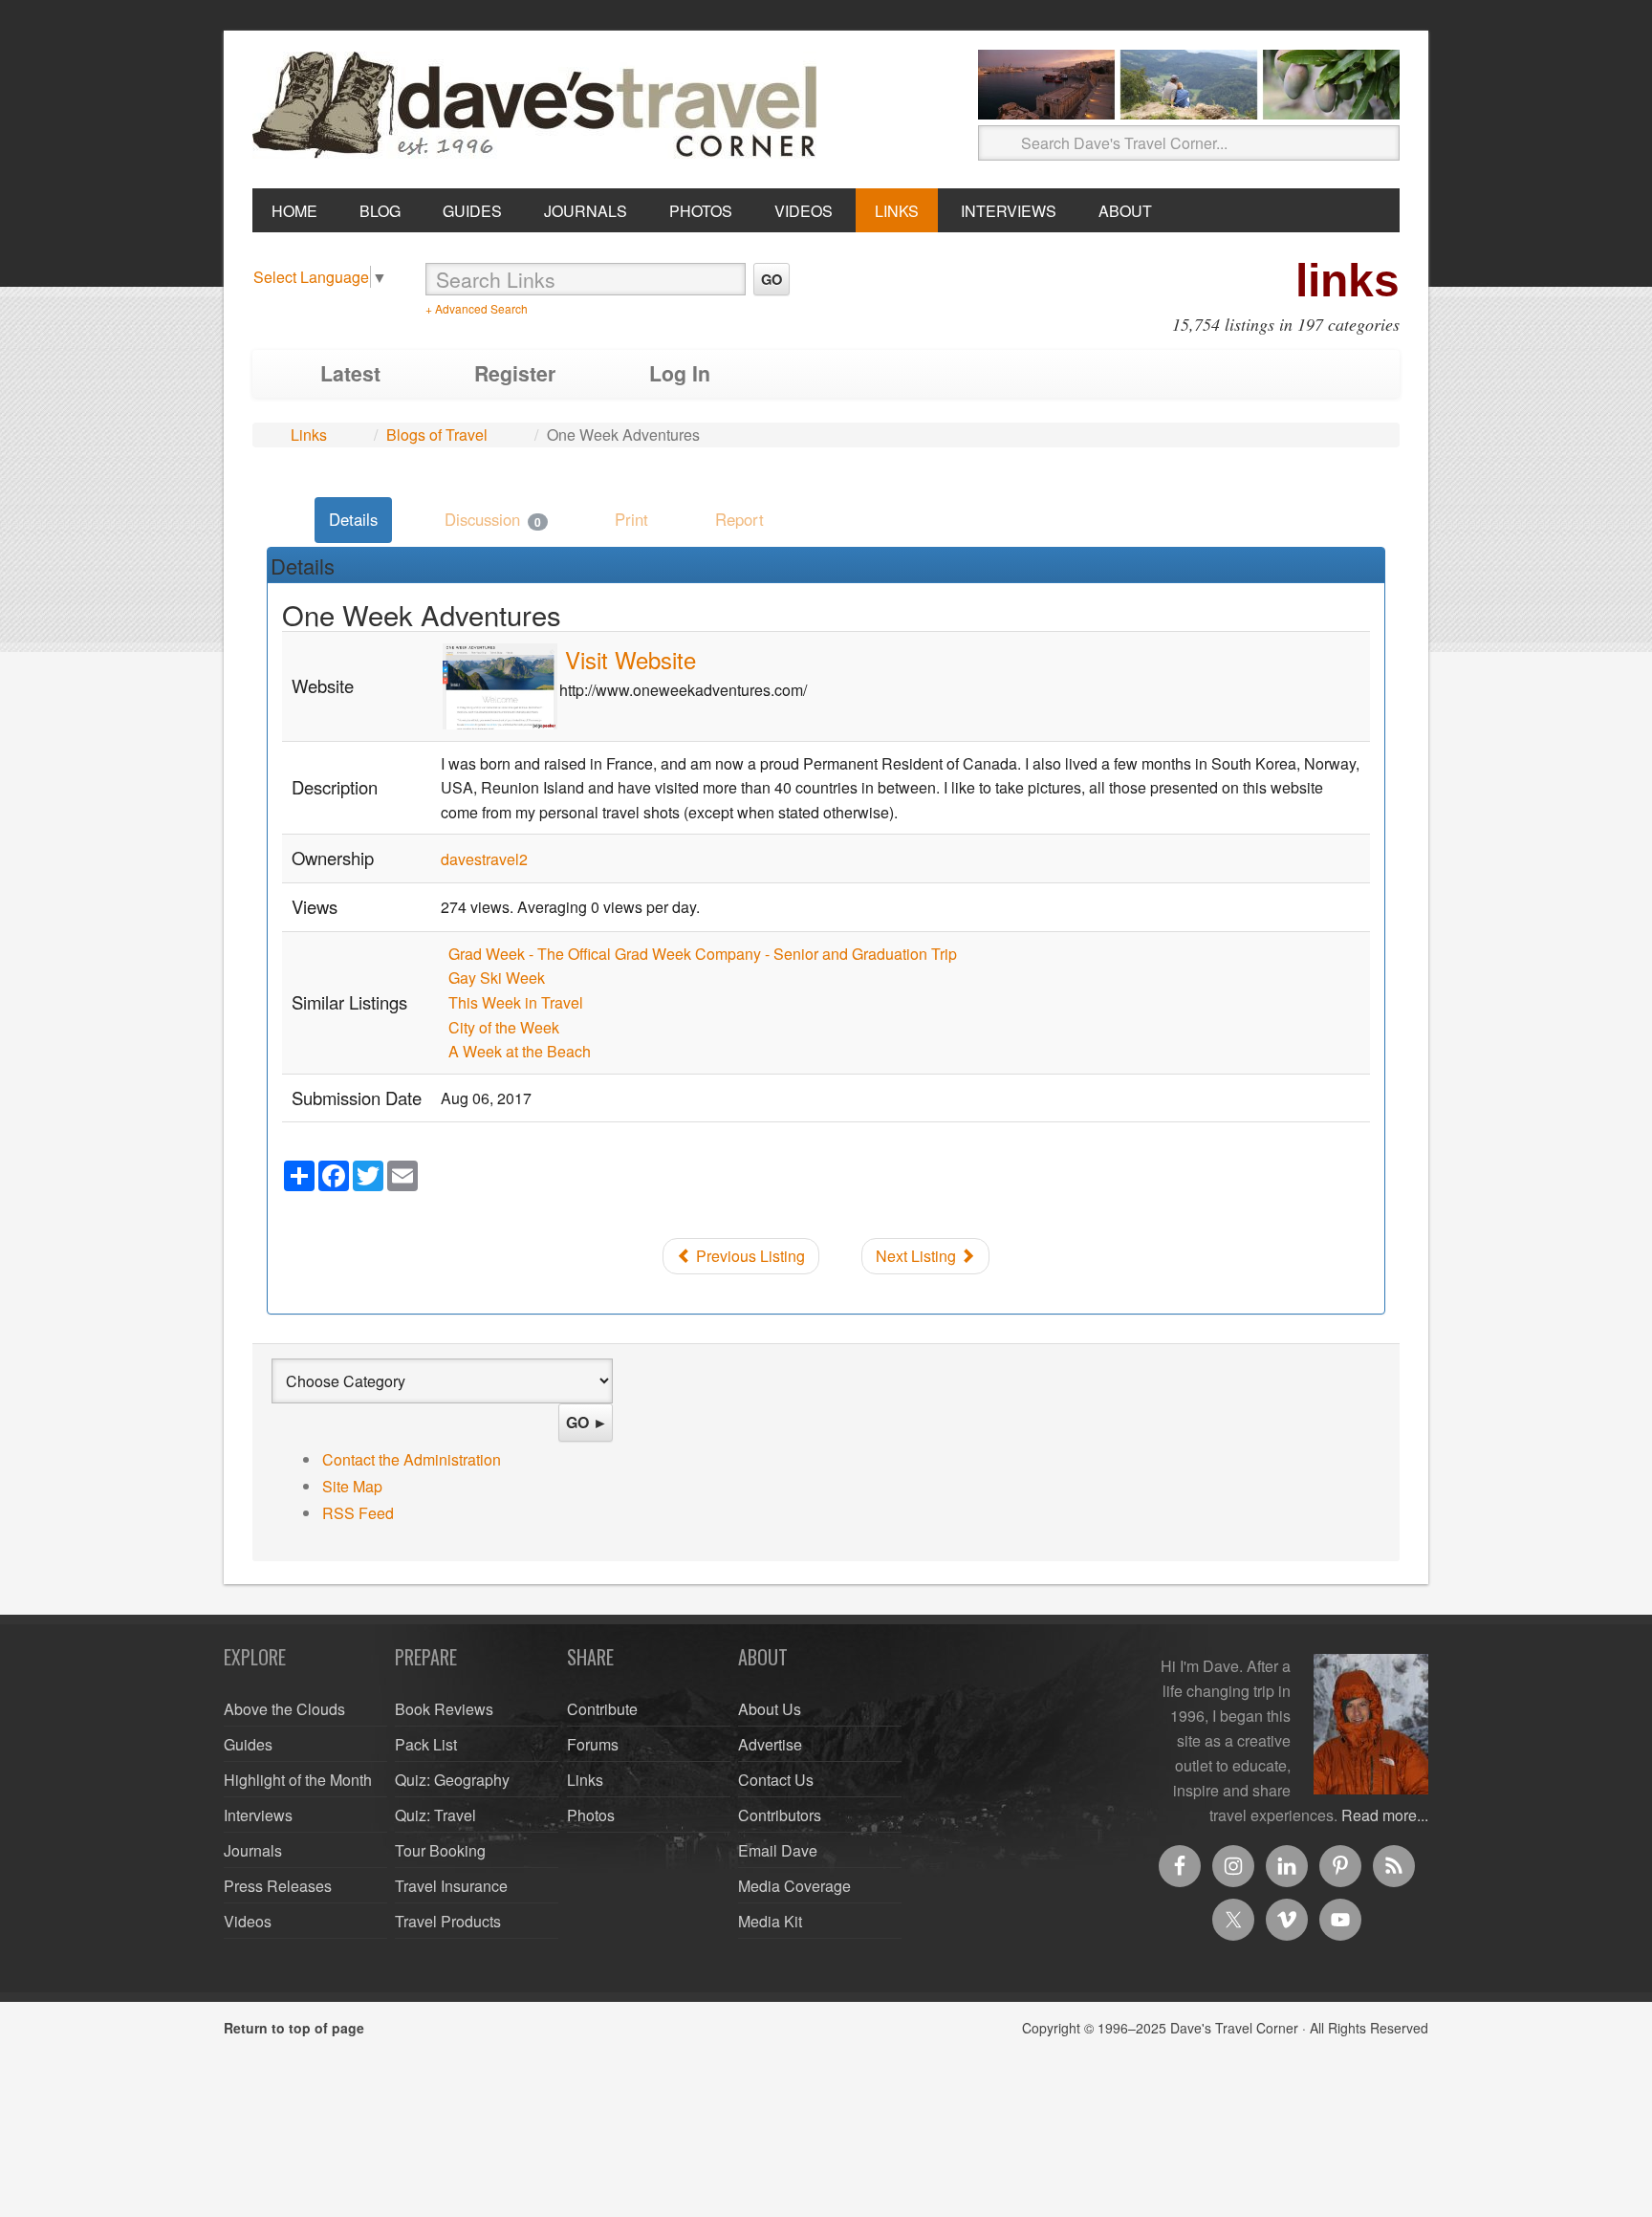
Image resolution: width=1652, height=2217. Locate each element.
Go (772, 279)
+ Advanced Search (477, 308)
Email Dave (778, 1850)
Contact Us (776, 1780)
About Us (770, 1709)
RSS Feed (358, 1513)
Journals (253, 1850)
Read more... (1385, 1815)
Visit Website (630, 659)
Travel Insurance (451, 1886)
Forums (593, 1744)
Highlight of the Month (298, 1780)
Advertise (770, 1744)
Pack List (426, 1744)
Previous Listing (749, 1256)
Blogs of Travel (437, 435)
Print (631, 519)
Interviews (258, 1815)
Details (353, 519)
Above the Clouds (284, 1709)
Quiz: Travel (435, 1815)
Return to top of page (294, 2028)
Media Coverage (794, 1886)
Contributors (780, 1815)
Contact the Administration (412, 1459)
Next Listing (918, 1256)
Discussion (493, 519)
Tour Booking (440, 1850)
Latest (350, 373)
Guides (248, 1744)
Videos (248, 1921)
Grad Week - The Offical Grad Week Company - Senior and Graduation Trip (703, 954)
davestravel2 (484, 859)
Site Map (352, 1486)
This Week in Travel (516, 1002)
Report (739, 519)
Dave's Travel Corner (539, 106)
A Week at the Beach (520, 1051)
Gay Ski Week (497, 978)
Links (309, 435)
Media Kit (770, 1921)
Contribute (602, 1709)
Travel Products (448, 1921)
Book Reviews (444, 1709)
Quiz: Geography (452, 1780)
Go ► (587, 1422)
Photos (591, 1815)
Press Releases (278, 1886)
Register (515, 373)
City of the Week (504, 1027)
